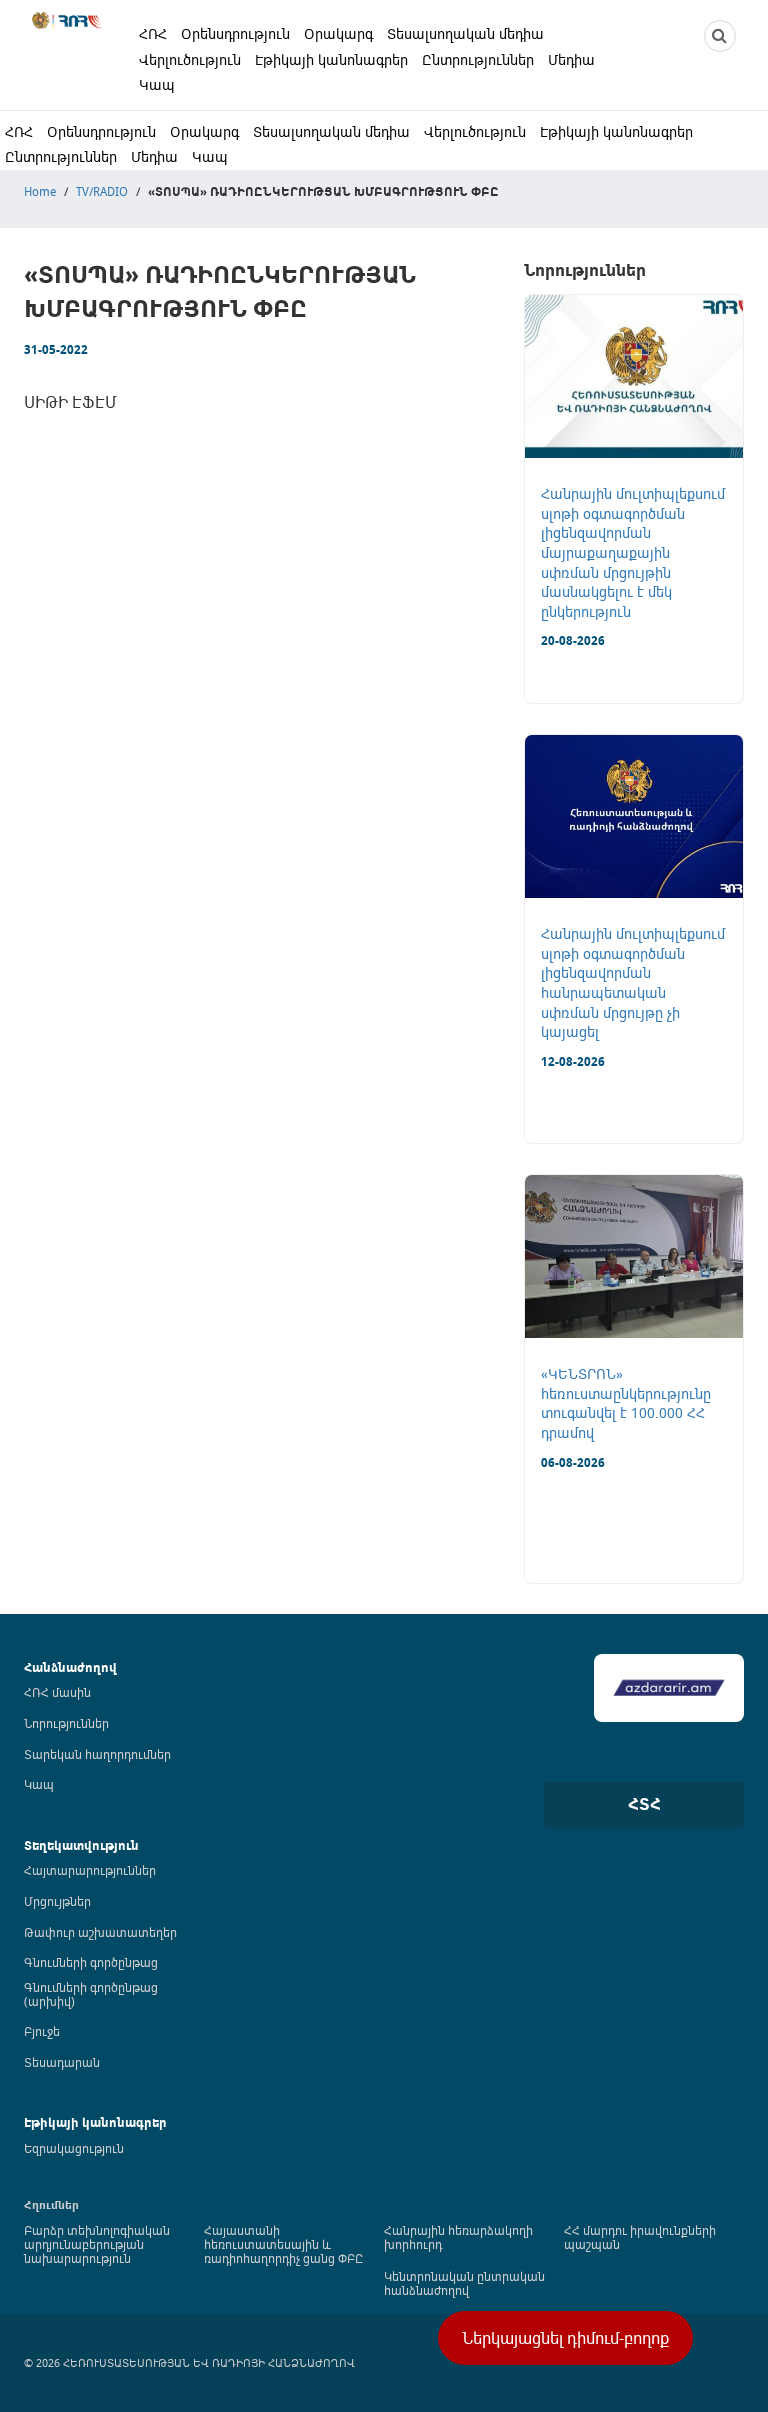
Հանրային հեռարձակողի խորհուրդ (458, 2237)
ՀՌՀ (153, 33)
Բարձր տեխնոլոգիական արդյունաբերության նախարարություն (97, 2244)
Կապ (157, 84)
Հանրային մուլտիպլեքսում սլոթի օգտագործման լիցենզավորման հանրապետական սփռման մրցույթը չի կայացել (633, 982)
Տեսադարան (62, 2062)
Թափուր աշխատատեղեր (100, 1932)
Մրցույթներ (57, 1901)
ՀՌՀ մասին (57, 1692)
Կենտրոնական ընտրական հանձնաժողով (464, 2283)
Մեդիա (571, 59)
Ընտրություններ (478, 59)
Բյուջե (42, 2031)
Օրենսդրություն (235, 33)
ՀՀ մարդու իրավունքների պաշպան (640, 2237)
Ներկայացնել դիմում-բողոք (565, 2338)
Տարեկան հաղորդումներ (97, 1754)
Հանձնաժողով (70, 1667)
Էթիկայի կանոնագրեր (331, 59)
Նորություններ (66, 1723)
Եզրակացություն (74, 2148)
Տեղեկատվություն (81, 1845)
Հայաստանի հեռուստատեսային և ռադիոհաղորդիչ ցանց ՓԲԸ (283, 2244)
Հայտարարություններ (90, 1870)
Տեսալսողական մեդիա (465, 33)
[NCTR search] (720, 36)
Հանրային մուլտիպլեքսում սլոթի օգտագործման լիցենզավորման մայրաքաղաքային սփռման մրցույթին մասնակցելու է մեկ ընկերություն (633, 552)
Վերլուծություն (190, 59)
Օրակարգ (338, 33)
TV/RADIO (102, 191)
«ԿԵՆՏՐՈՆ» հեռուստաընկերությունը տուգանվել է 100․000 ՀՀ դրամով (626, 1403)
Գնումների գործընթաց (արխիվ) (91, 1994)
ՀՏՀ (644, 1804)
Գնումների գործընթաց (91, 1962)
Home (40, 191)
